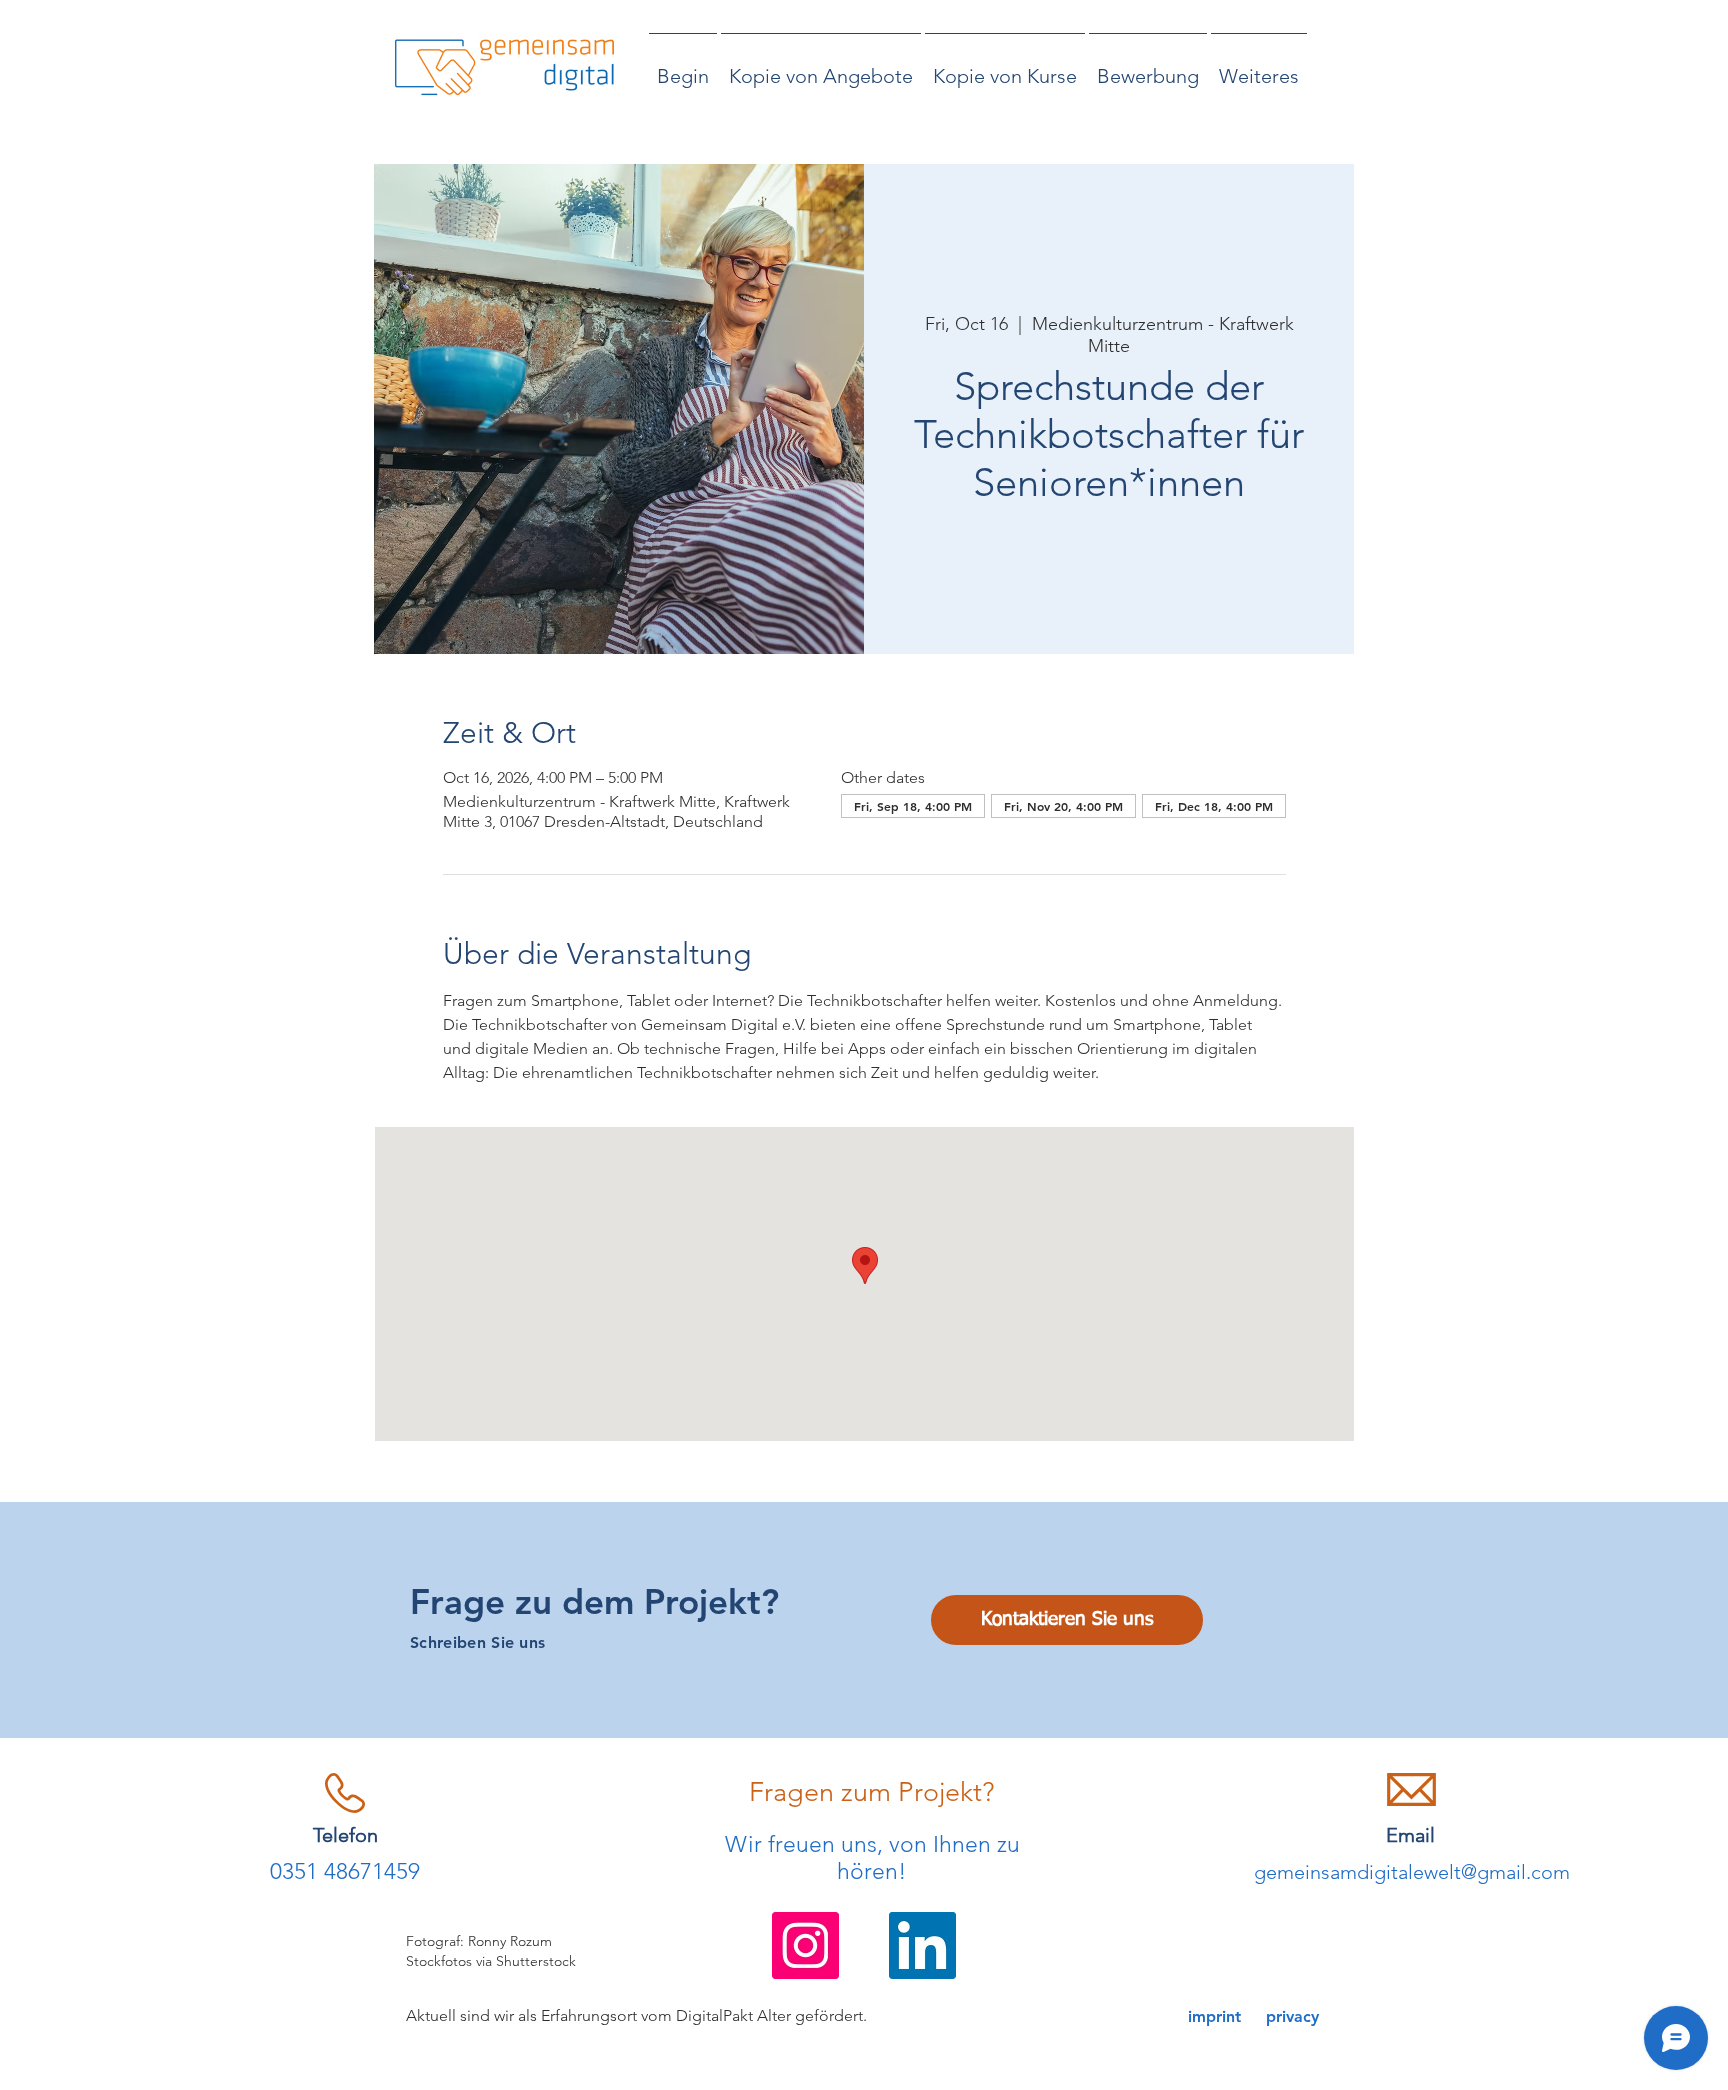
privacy (1292, 2016)
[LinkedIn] (922, 1945)
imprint (1214, 2016)
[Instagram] (805, 1945)
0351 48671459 (345, 1871)
